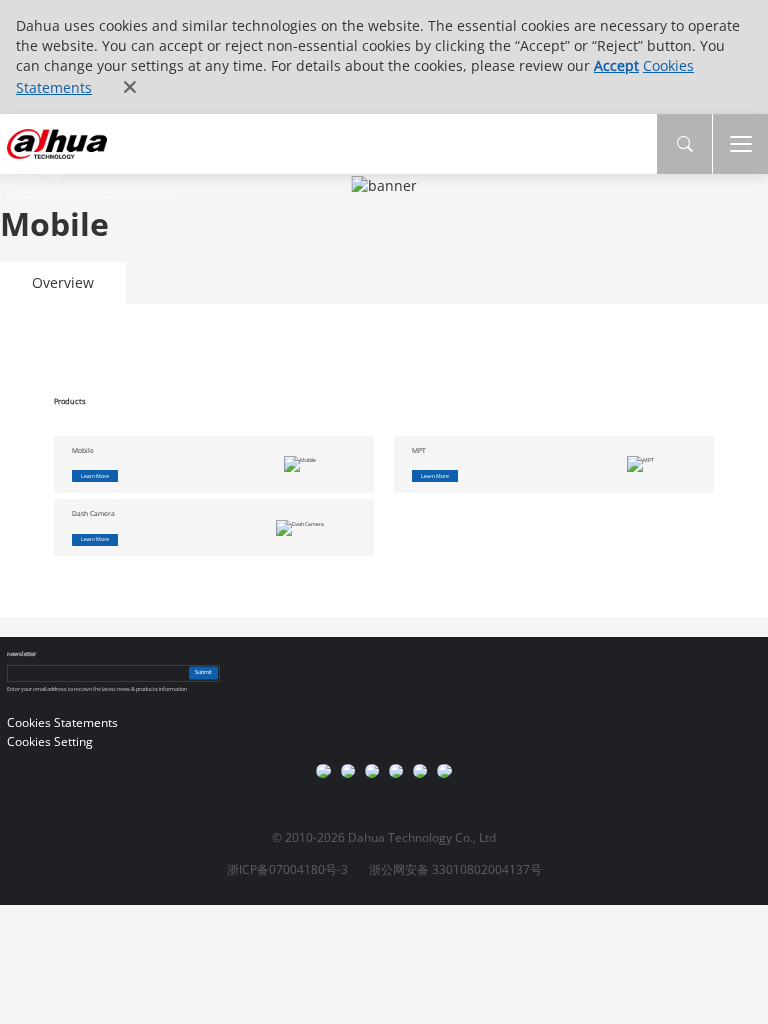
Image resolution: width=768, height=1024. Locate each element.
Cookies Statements (62, 722)
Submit (203, 673)
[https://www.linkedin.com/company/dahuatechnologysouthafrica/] (444, 771)
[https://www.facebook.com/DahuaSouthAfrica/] (420, 771)
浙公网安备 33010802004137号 (455, 869)
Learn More (95, 476)
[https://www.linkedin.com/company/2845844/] (396, 771)
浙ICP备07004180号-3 (287, 869)
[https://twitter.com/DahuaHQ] (323, 771)
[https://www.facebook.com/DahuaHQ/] (348, 771)
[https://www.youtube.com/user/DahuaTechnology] (372, 771)
